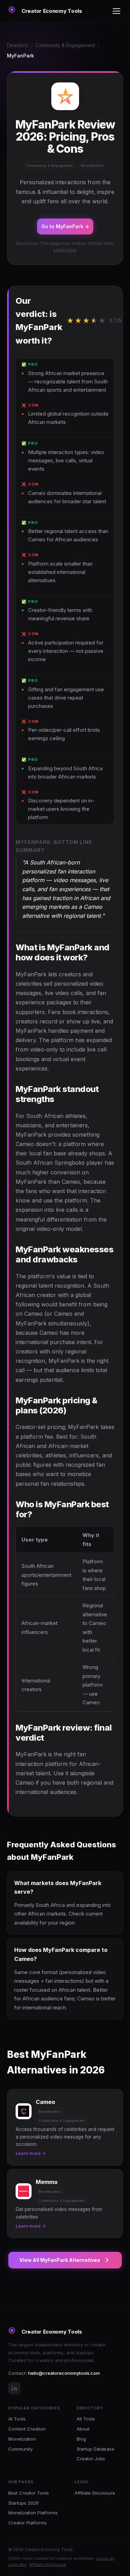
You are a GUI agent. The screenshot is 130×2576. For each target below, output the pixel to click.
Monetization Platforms (33, 2513)
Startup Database (96, 2449)
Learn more (65, 250)
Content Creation (27, 2429)
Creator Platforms (28, 2523)
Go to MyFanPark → (65, 226)
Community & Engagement (65, 45)
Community (20, 2449)
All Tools (86, 2419)
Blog (81, 2439)
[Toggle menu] (116, 11)
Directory (18, 45)
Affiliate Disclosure (95, 2493)
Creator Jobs (91, 2459)
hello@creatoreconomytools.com (64, 2373)
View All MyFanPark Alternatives (60, 2260)
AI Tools (17, 2419)
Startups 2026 (24, 2503)
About (83, 2429)
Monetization (22, 2439)
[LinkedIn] (14, 2388)
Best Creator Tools (29, 2493)
